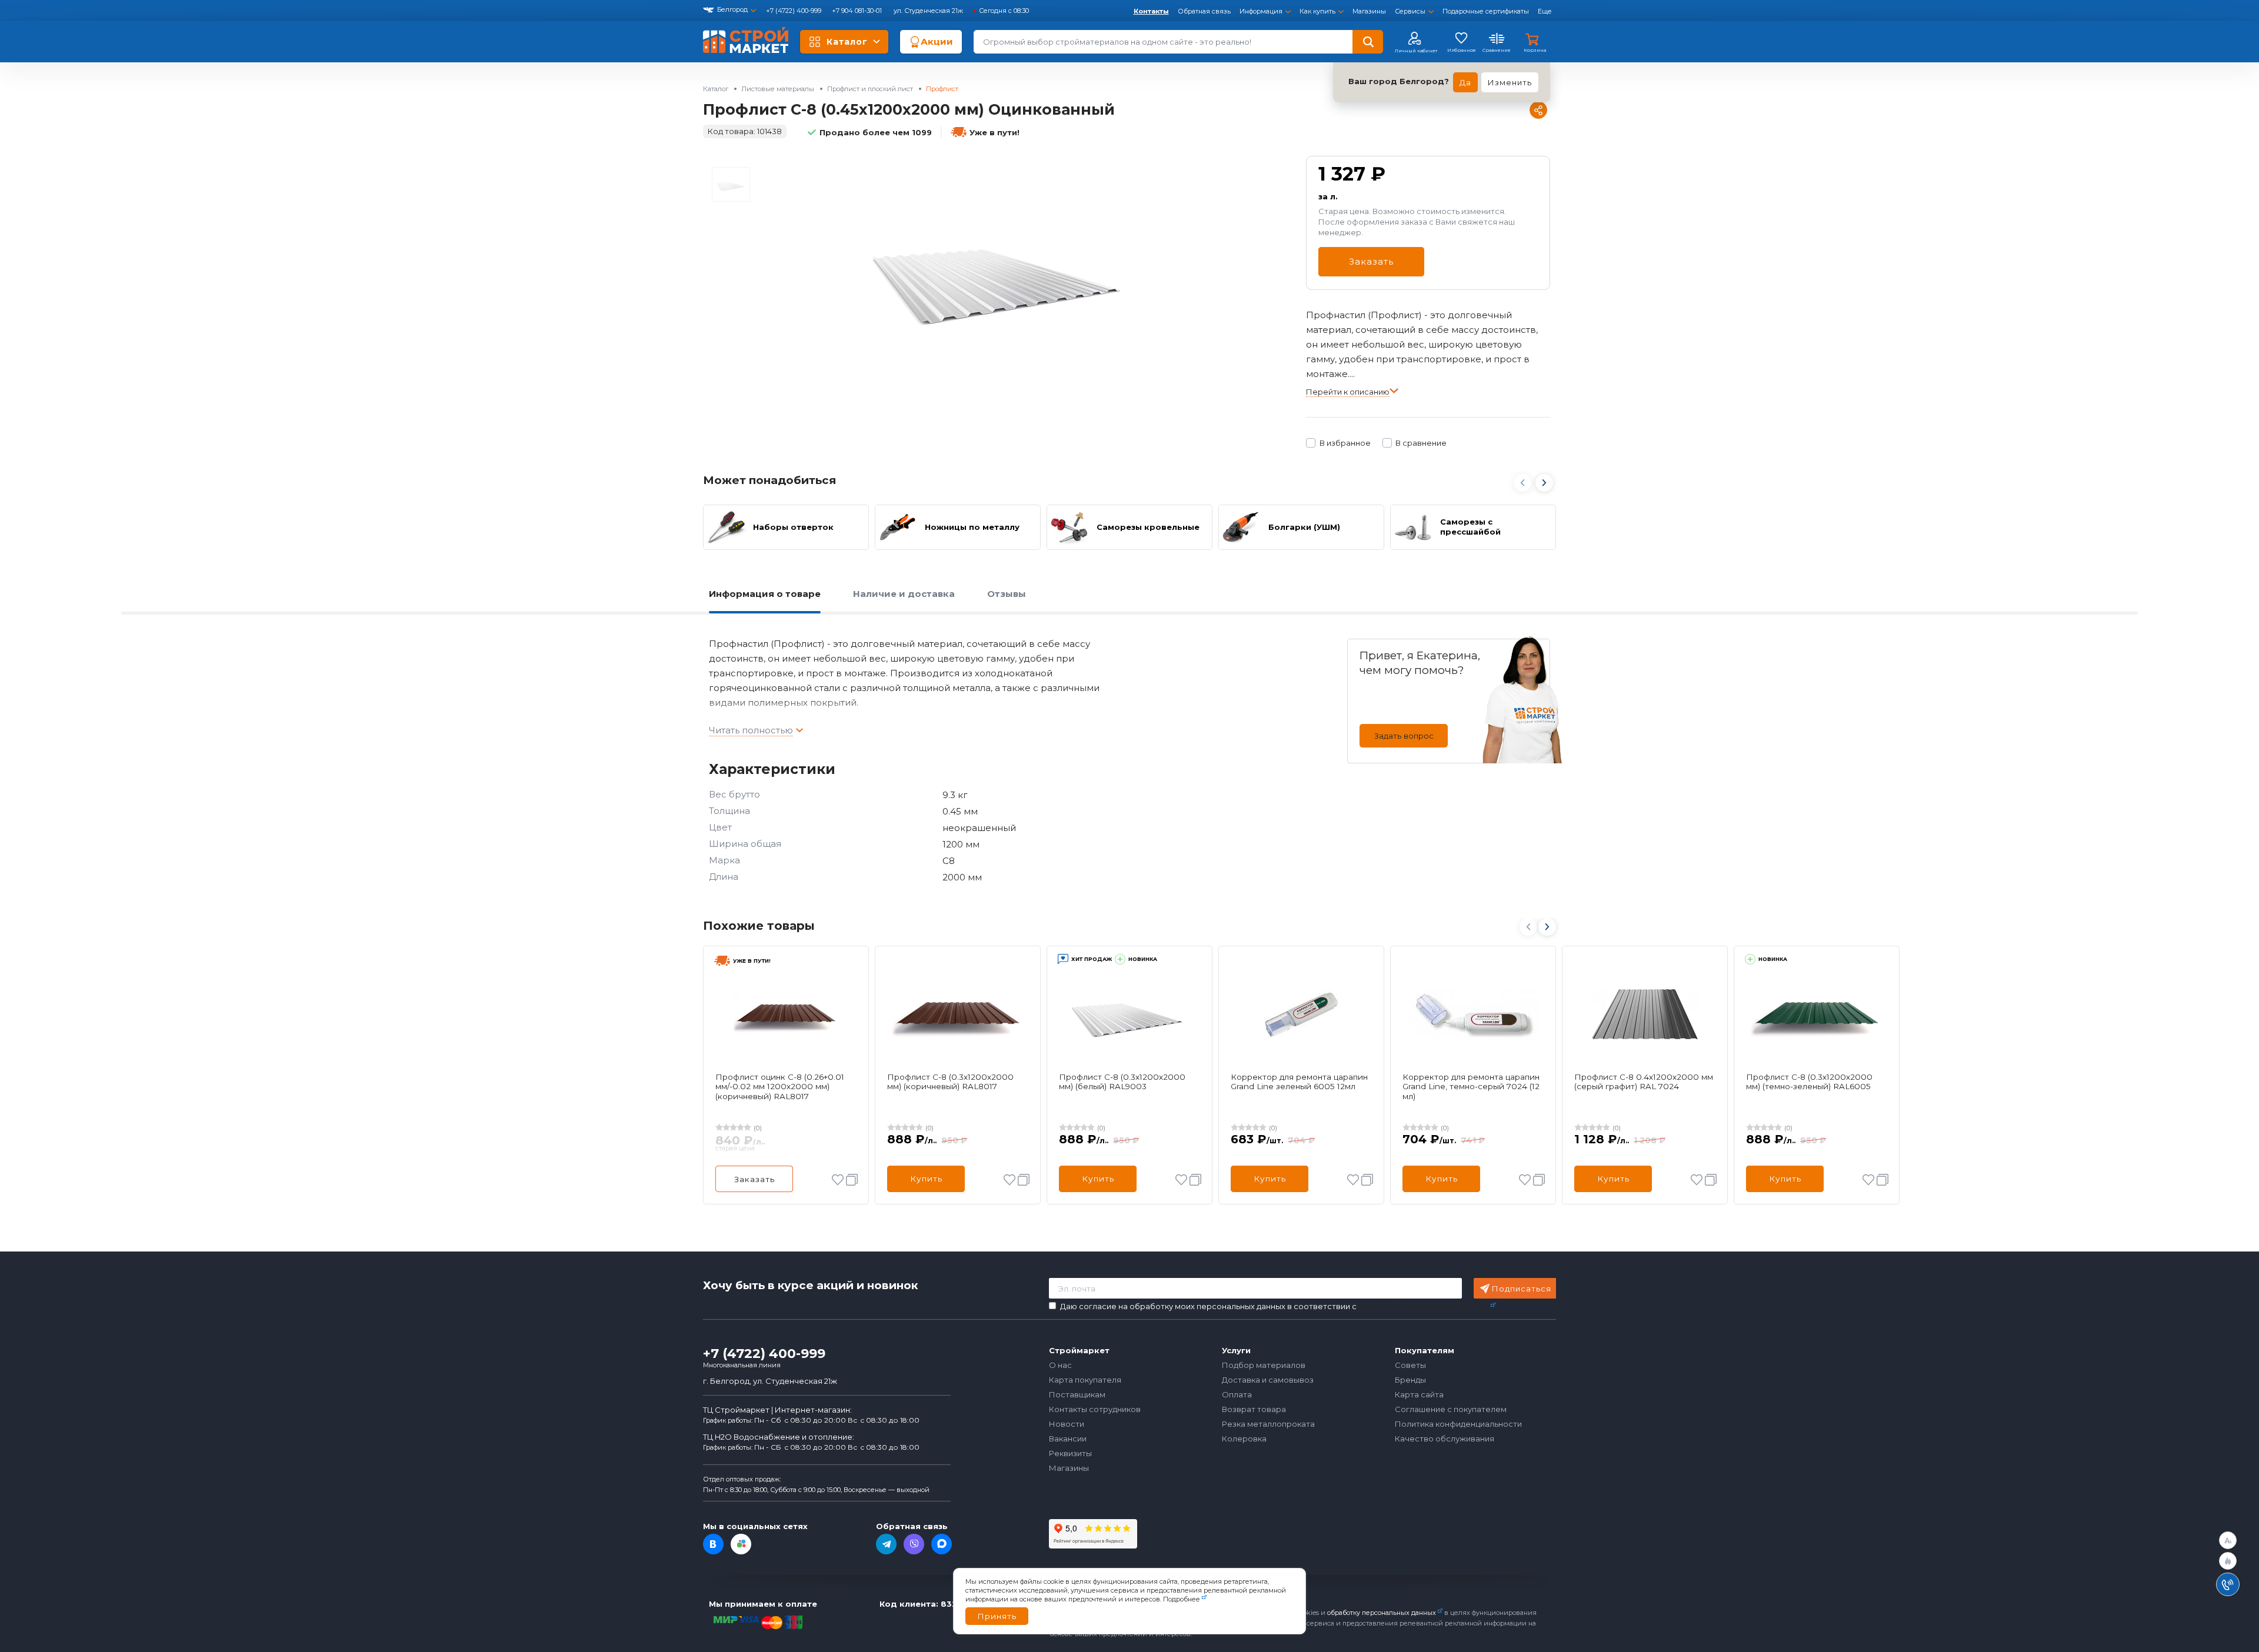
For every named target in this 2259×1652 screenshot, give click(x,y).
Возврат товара (1254, 1409)
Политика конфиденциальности (1458, 1424)
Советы (1410, 1365)
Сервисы (1410, 11)
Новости (1067, 1424)
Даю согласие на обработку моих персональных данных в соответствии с (1275, 1306)
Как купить (1317, 11)
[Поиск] (1368, 42)
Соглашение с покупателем (1451, 1409)
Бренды (1410, 1380)
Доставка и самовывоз (1268, 1380)
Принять (997, 1616)
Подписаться (1522, 1289)
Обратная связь (1204, 11)
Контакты (1151, 11)
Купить (926, 1179)
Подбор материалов (1264, 1365)
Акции (937, 41)
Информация (1261, 11)
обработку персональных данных (1382, 1613)
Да (1465, 82)
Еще (1545, 11)
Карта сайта (1419, 1394)
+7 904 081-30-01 (858, 11)
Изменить (1510, 82)
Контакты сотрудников (1095, 1409)
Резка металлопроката (1268, 1424)
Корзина (1535, 50)
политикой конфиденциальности (1424, 1306)
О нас (1060, 1365)
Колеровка (1244, 1439)
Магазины (1369, 11)
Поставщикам (1077, 1394)
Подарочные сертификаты (1486, 11)
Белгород (732, 9)
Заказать (1371, 261)
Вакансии (1068, 1439)
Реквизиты (1070, 1453)
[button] (1545, 484)
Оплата (1237, 1394)
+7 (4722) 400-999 (794, 11)
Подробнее (1182, 1599)
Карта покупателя (1085, 1380)
